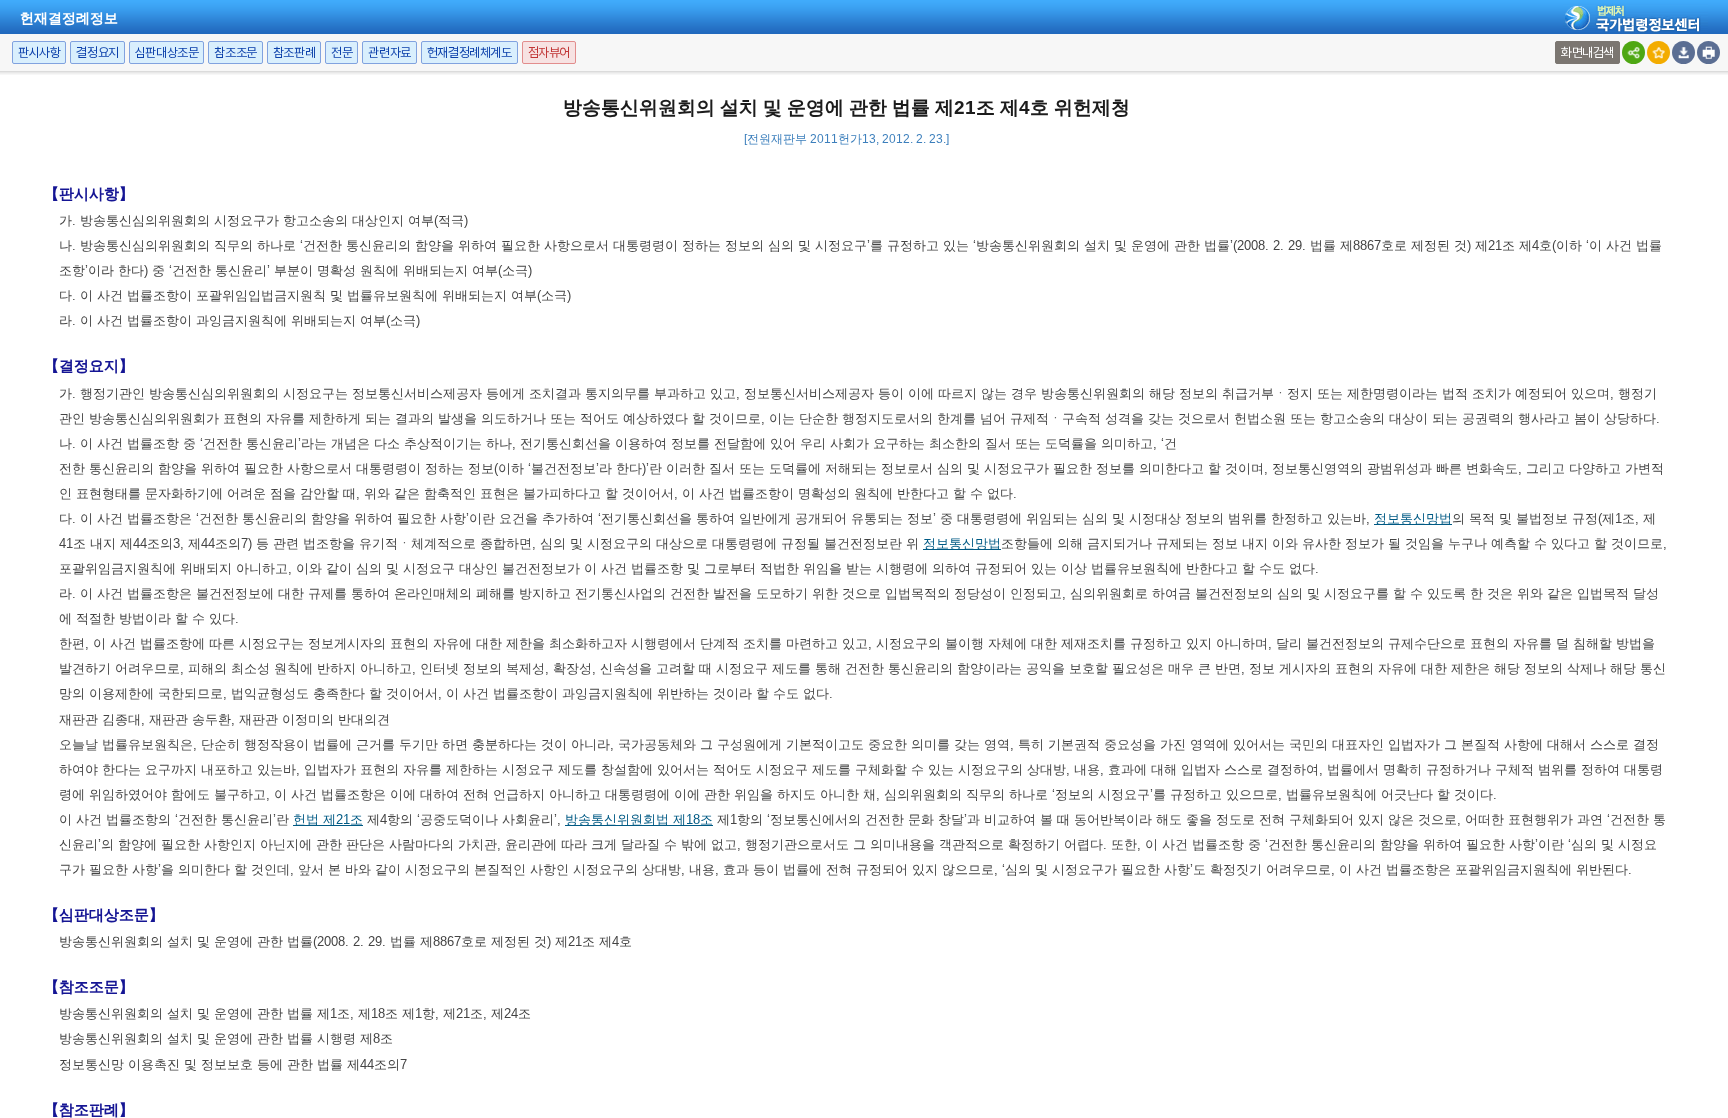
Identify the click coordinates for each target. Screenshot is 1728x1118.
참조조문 (235, 52)
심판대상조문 (167, 52)
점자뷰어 (549, 52)
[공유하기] (1633, 52)
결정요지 (97, 52)
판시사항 (39, 52)
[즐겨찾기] (1658, 52)
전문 (341, 52)
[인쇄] (1708, 52)
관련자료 (389, 52)
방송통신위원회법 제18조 (639, 819)
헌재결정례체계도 (469, 52)
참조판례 (294, 52)
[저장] (1683, 52)
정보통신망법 (1413, 518)
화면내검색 (1587, 52)
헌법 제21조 (328, 819)
